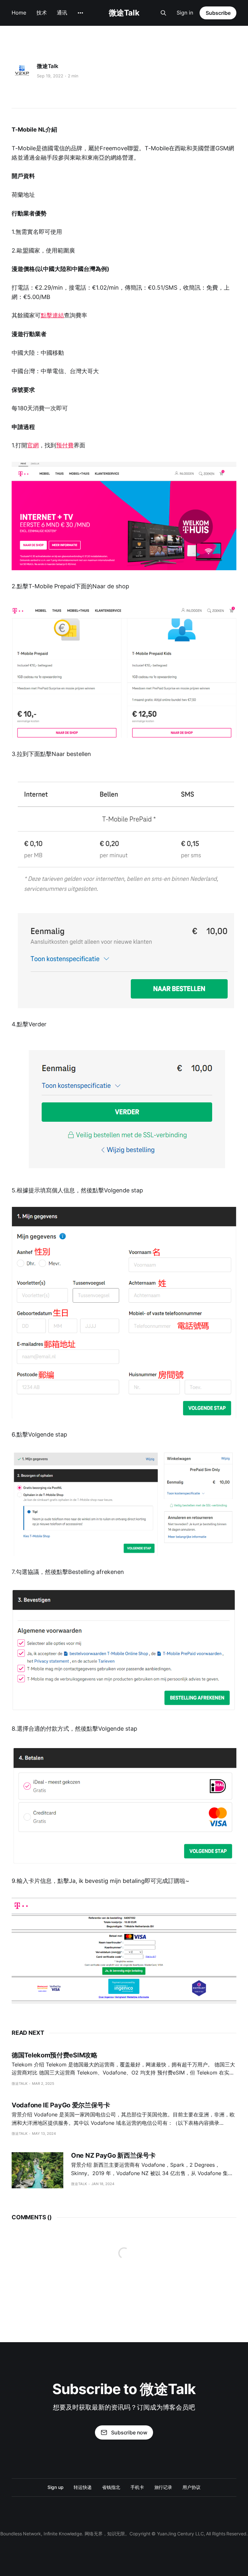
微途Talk (124, 13)
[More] (80, 13)
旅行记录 (163, 2487)
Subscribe (218, 13)
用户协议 (191, 2487)
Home (19, 13)
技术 (42, 13)
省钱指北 (111, 2487)
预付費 (65, 445)
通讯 (62, 13)
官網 (33, 445)
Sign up (55, 2487)
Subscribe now (129, 2432)
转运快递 (83, 2487)
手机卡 (137, 2487)
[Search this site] (163, 13)
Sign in (185, 13)
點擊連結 (52, 315)
